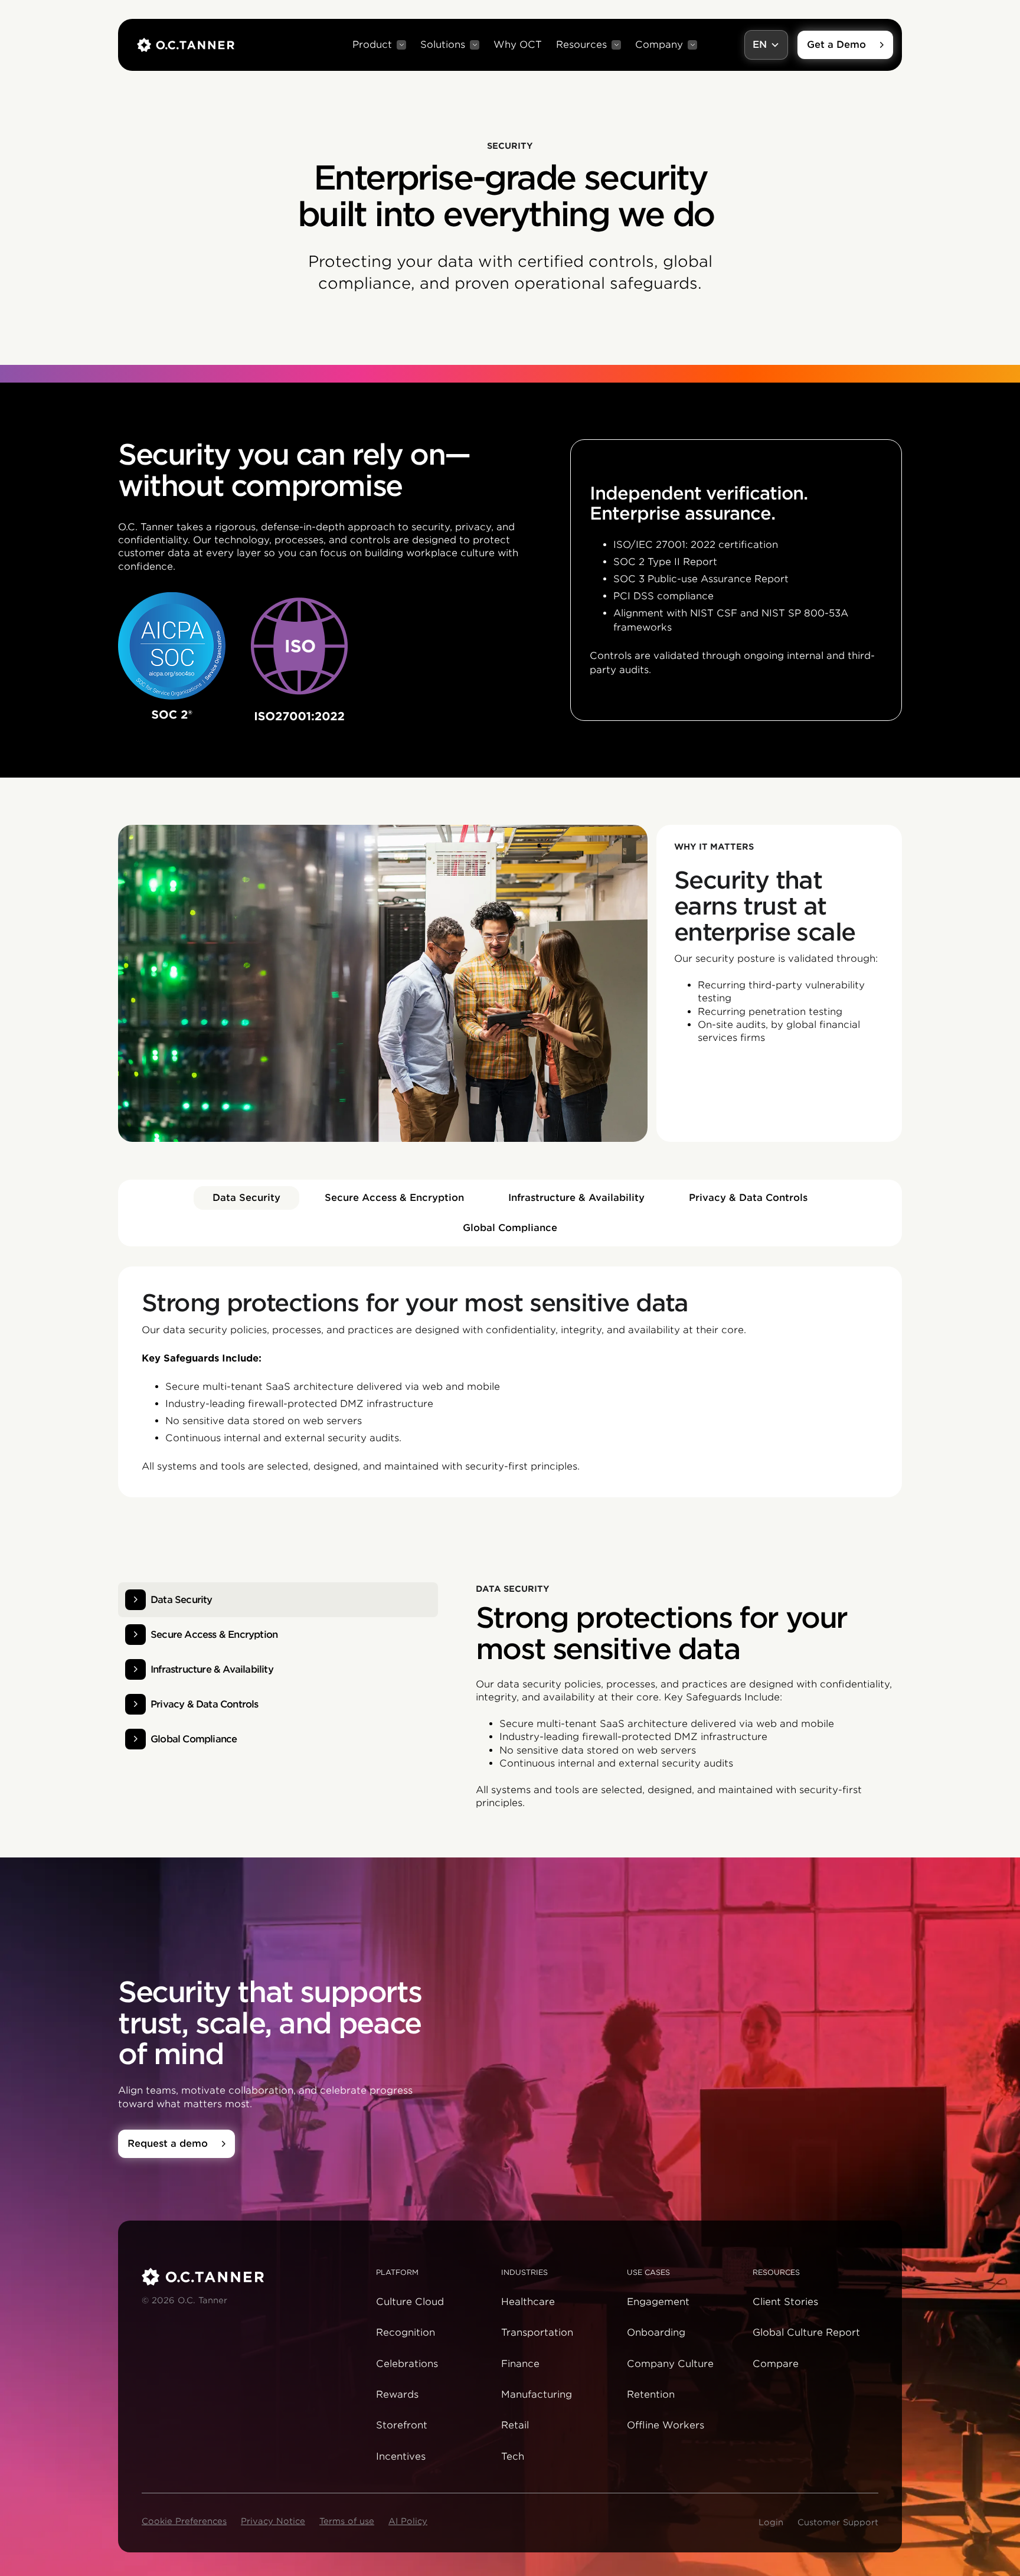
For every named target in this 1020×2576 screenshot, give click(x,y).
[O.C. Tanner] (252, 2277)
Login (771, 2522)
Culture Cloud (410, 2302)
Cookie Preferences (184, 2521)
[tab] (246, 1198)
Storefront (402, 2425)
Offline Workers (666, 2425)
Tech (513, 2456)
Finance (520, 2364)
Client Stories (785, 2302)
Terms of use (347, 2521)
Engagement (658, 2302)
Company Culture (670, 2364)
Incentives (401, 2456)
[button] (379, 45)
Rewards (397, 2394)
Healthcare (528, 2302)
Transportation (537, 2332)
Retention (651, 2394)
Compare (776, 2364)
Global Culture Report (806, 2332)
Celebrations (407, 2364)
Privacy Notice (273, 2521)
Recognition (406, 2332)
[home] (186, 45)
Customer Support (838, 2522)
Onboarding (656, 2332)
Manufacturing (537, 2394)
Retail (515, 2425)
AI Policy (408, 2521)
